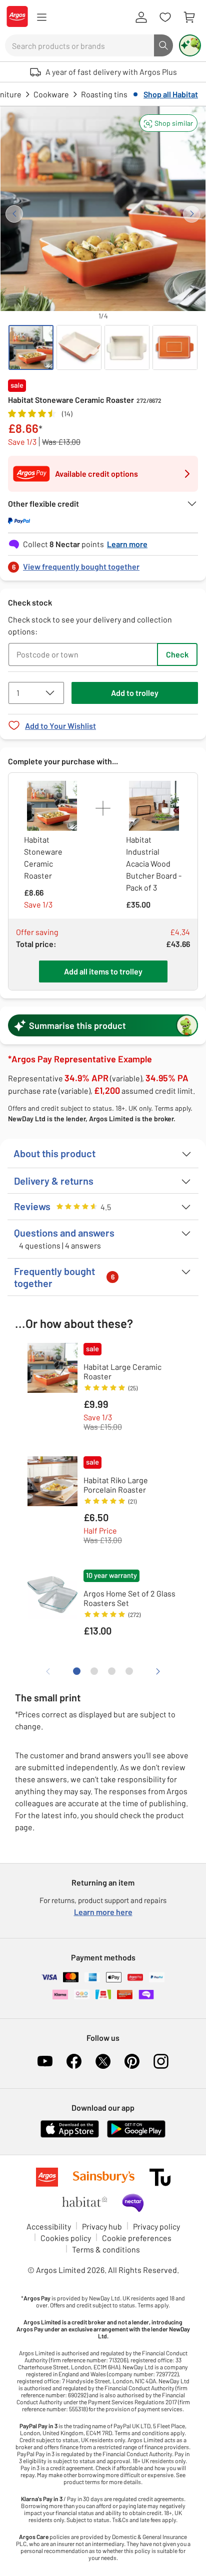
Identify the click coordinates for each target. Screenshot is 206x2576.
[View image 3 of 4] (127, 347)
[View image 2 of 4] (79, 347)
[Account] (141, 17)
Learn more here (103, 1912)
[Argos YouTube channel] (45, 2061)
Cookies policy (66, 2238)
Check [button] (177, 654)
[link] (103, 564)
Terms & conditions (106, 2249)
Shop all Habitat (171, 94)
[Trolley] (189, 17)
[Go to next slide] (192, 214)
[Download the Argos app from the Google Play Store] (136, 2135)
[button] (168, 123)
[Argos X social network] (103, 2061)
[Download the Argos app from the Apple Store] (70, 2135)
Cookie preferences (137, 2238)
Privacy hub (102, 2226)
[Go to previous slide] (14, 214)
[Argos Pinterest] (132, 2061)
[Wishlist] (165, 17)
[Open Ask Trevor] (190, 45)
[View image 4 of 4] (175, 347)
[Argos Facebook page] (74, 2061)
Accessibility (49, 2226)
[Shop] (41, 17)
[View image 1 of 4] (31, 347)
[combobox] (79, 45)
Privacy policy (156, 2226)
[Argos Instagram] (161, 2061)
